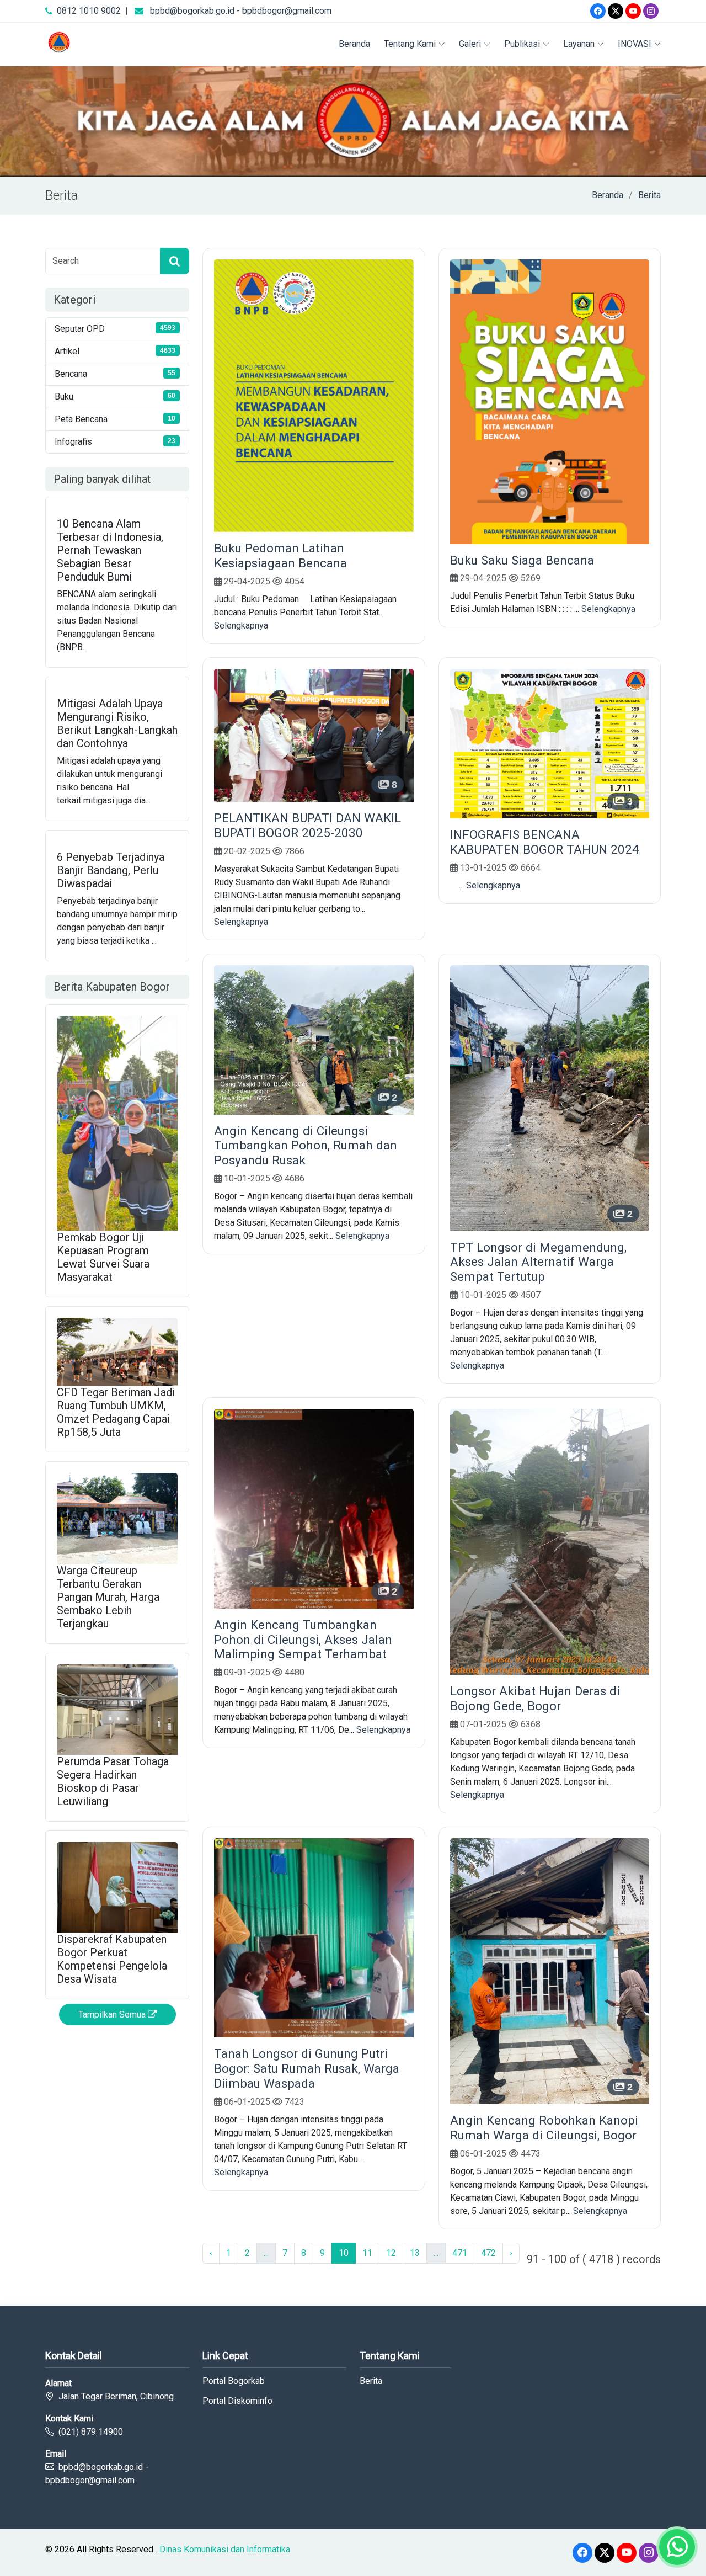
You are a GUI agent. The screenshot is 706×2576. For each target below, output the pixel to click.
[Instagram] (651, 11)
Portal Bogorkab (234, 2381)
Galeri (470, 44)
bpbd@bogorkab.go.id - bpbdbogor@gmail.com (241, 11)
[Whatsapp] (677, 2547)
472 (488, 2253)
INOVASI (635, 44)
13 (415, 2253)
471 (460, 2253)
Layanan (579, 44)
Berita (649, 195)
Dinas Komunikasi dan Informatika (225, 2549)
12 (391, 2253)
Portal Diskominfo (237, 2401)
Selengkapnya (241, 626)
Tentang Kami (410, 44)
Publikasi (522, 44)
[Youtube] (633, 11)
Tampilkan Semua (113, 2015)
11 (367, 2253)
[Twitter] (616, 11)
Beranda (354, 44)
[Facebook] (598, 11)
